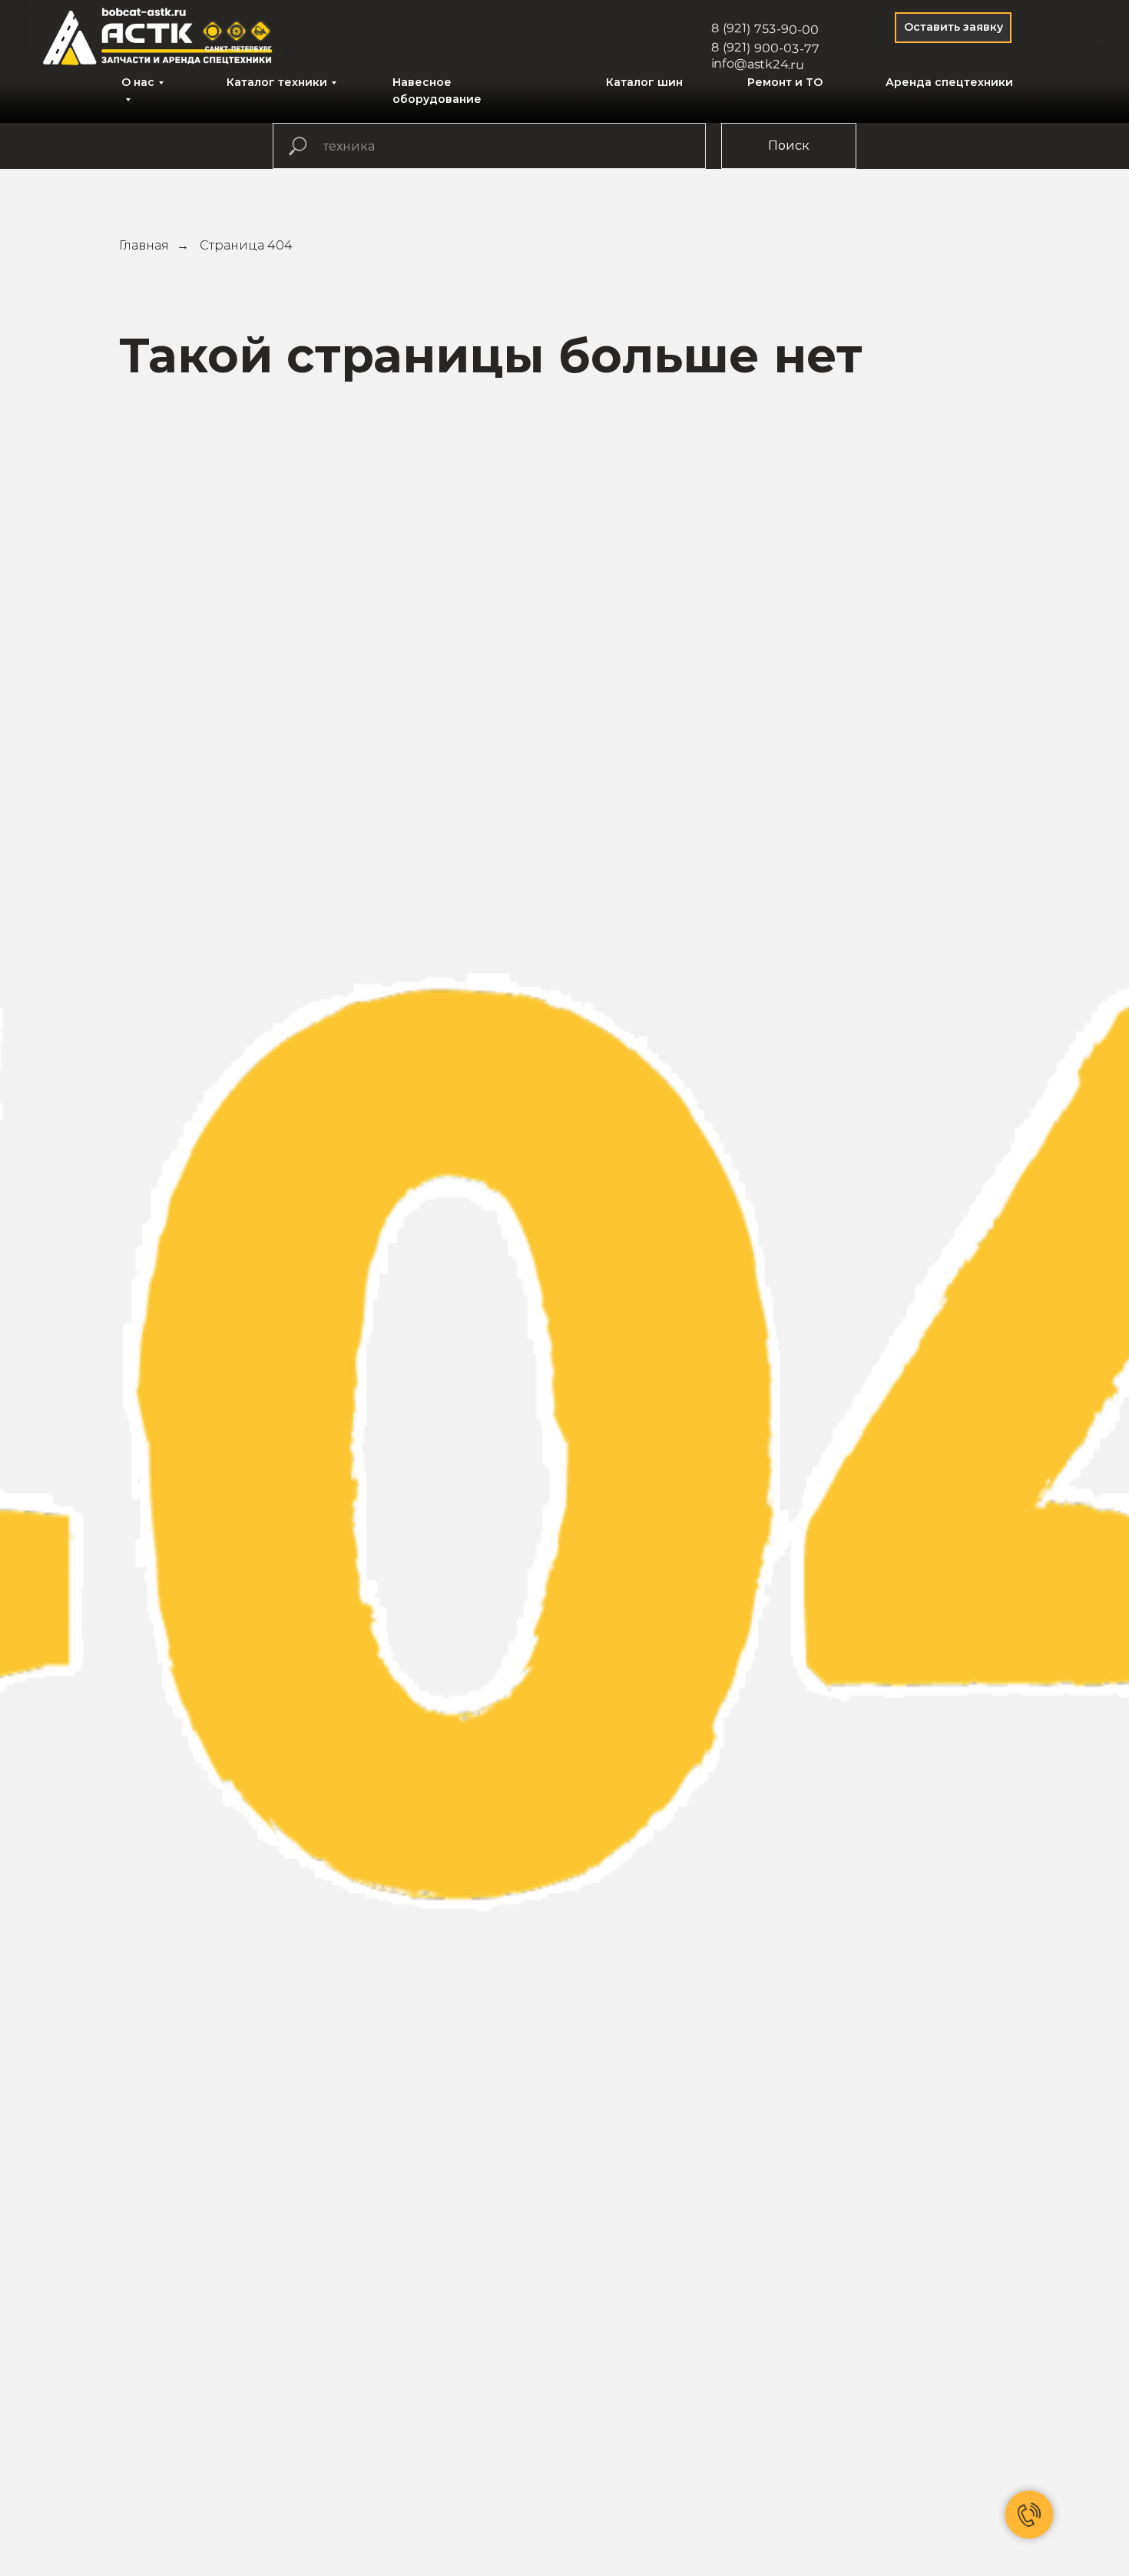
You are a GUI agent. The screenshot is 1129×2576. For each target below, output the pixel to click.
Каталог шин (644, 82)
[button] (953, 28)
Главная (144, 245)
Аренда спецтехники (949, 82)
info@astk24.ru (758, 64)
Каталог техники (277, 82)
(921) (737, 28)
